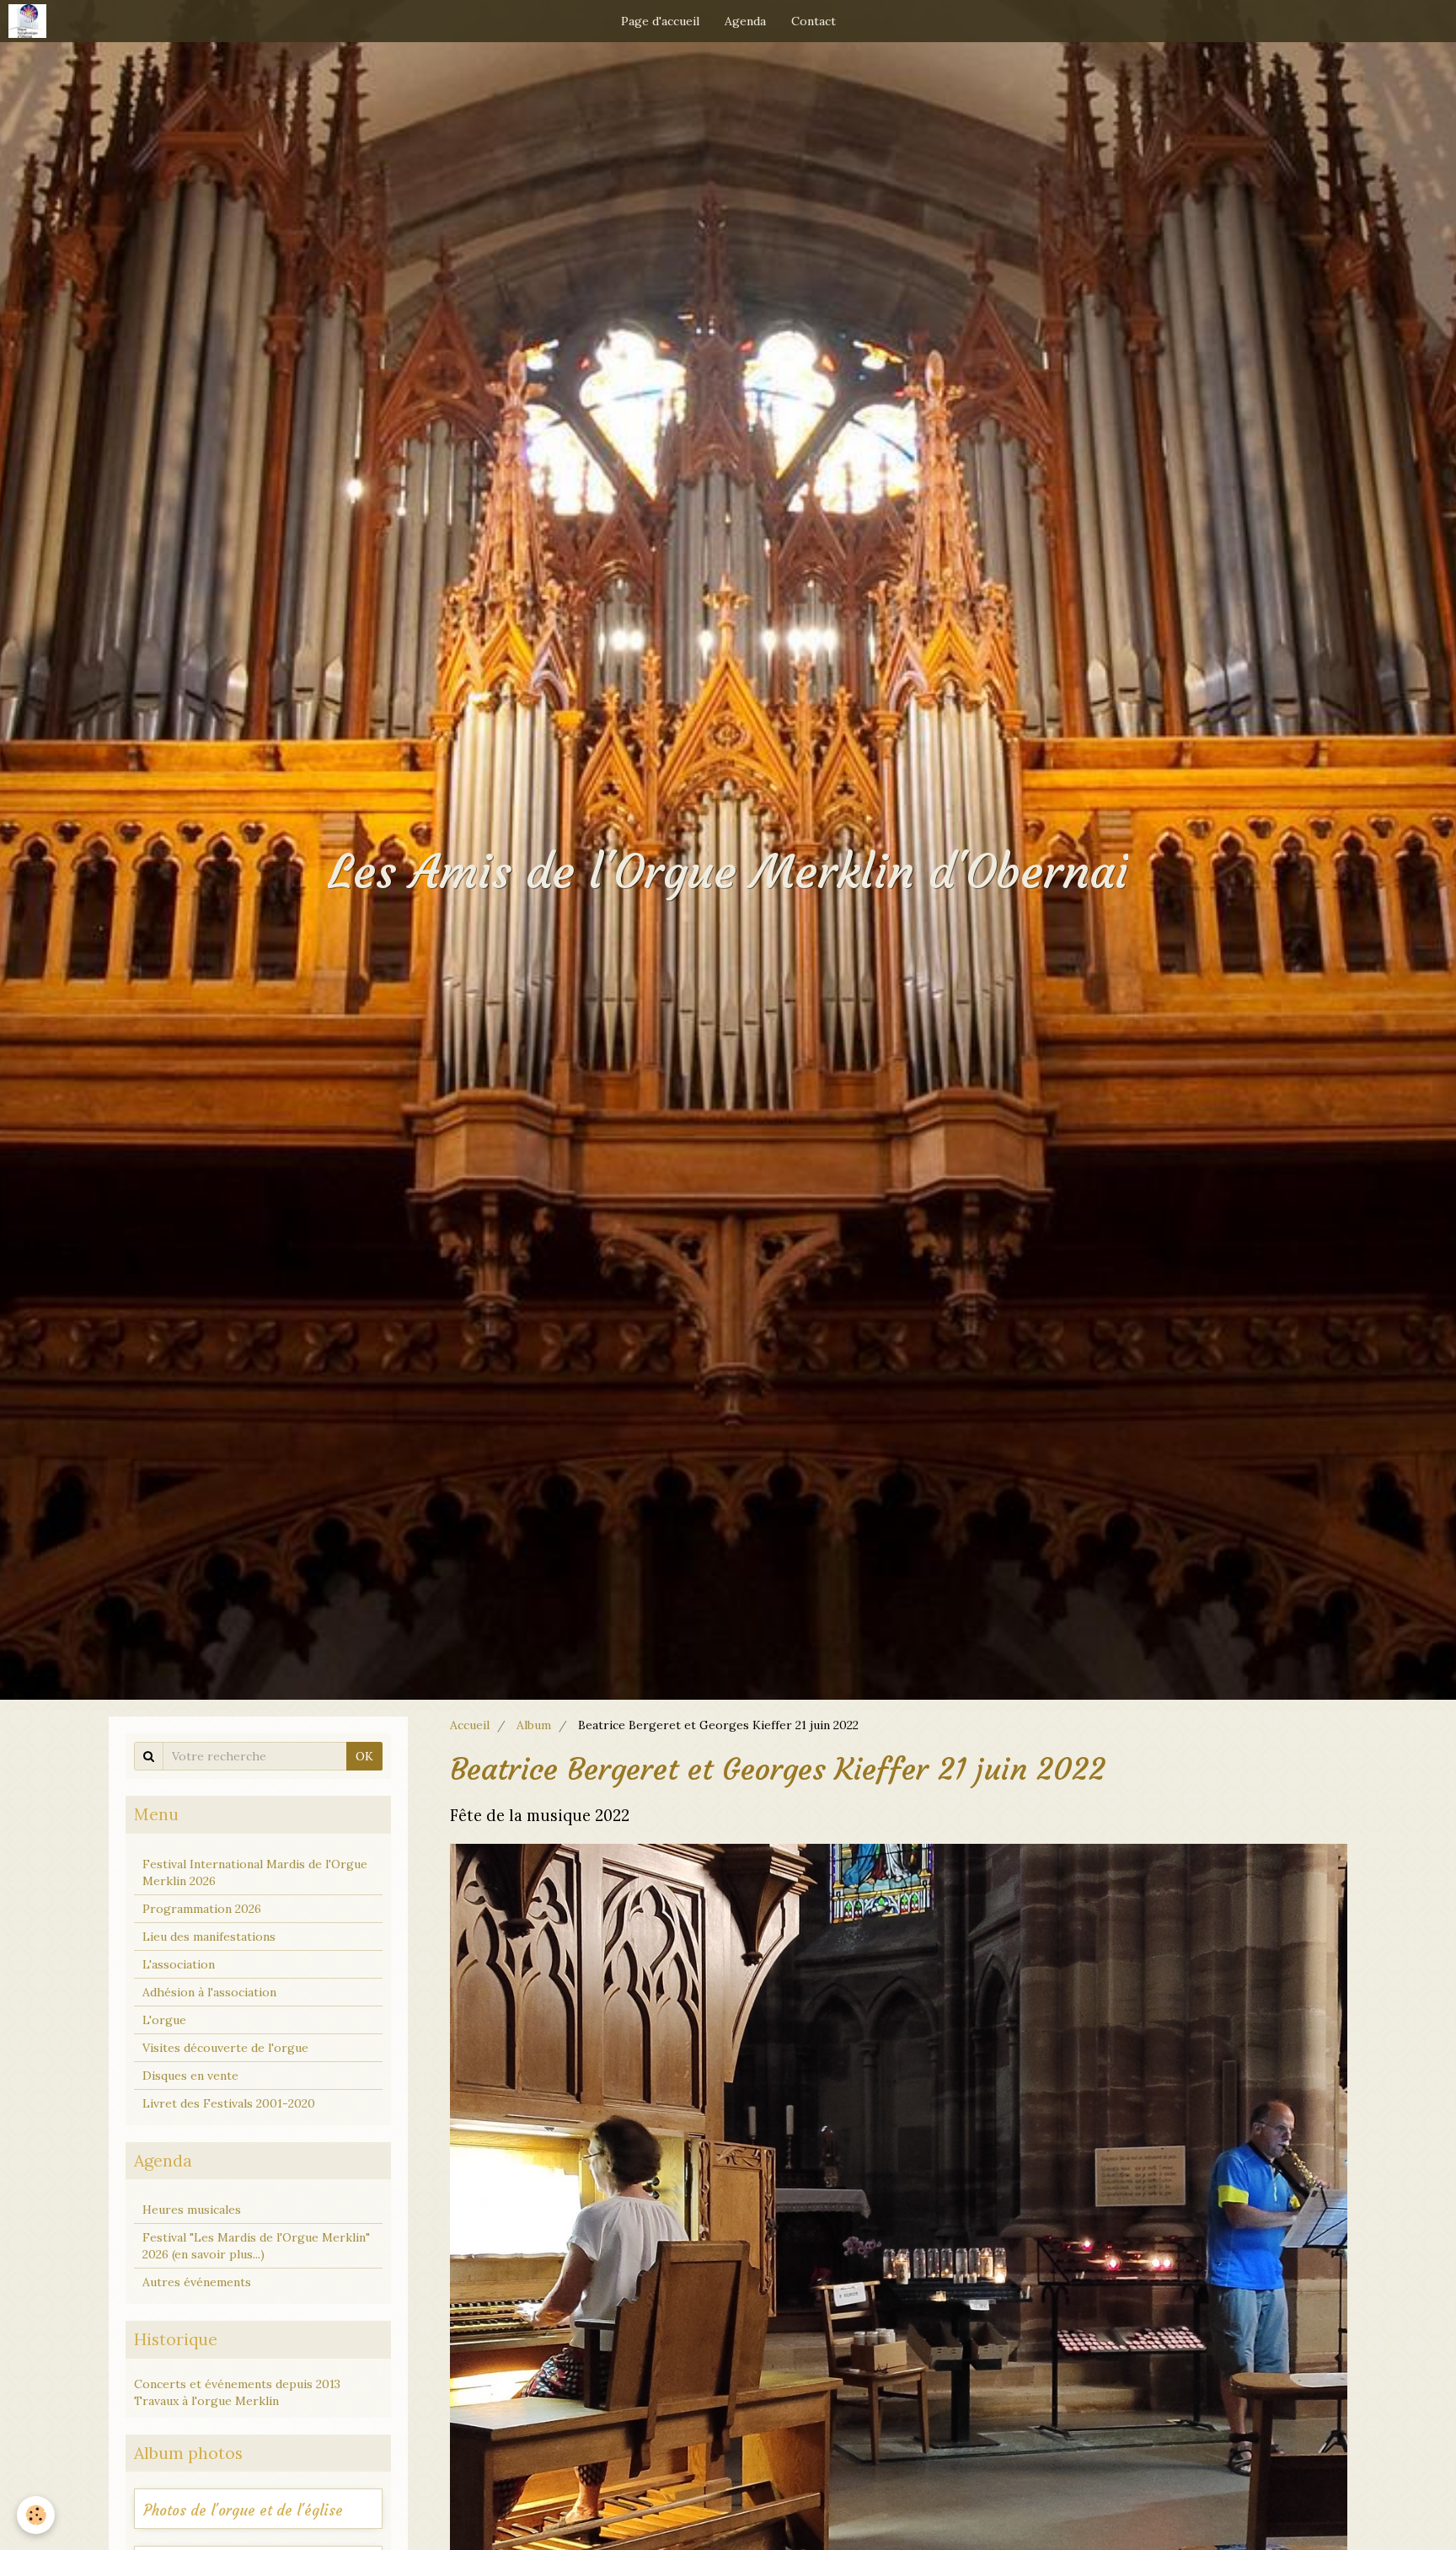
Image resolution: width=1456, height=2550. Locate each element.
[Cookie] (36, 2515)
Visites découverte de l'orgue (225, 2048)
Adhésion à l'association (209, 1992)
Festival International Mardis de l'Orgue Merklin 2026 (255, 1872)
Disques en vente (190, 2076)
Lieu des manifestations (209, 1937)
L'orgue (164, 2020)
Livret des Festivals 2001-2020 (229, 2103)
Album (534, 1725)
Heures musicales (192, 2210)
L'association (179, 1964)
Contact (814, 21)
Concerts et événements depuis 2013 (237, 2384)
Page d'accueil (660, 21)
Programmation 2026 (202, 1909)
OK (364, 1756)
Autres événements (197, 2282)
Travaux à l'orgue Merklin (206, 2401)
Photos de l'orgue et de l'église (243, 2511)
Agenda (745, 21)
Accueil (470, 1725)
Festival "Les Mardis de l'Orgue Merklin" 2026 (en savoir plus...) (256, 2246)
